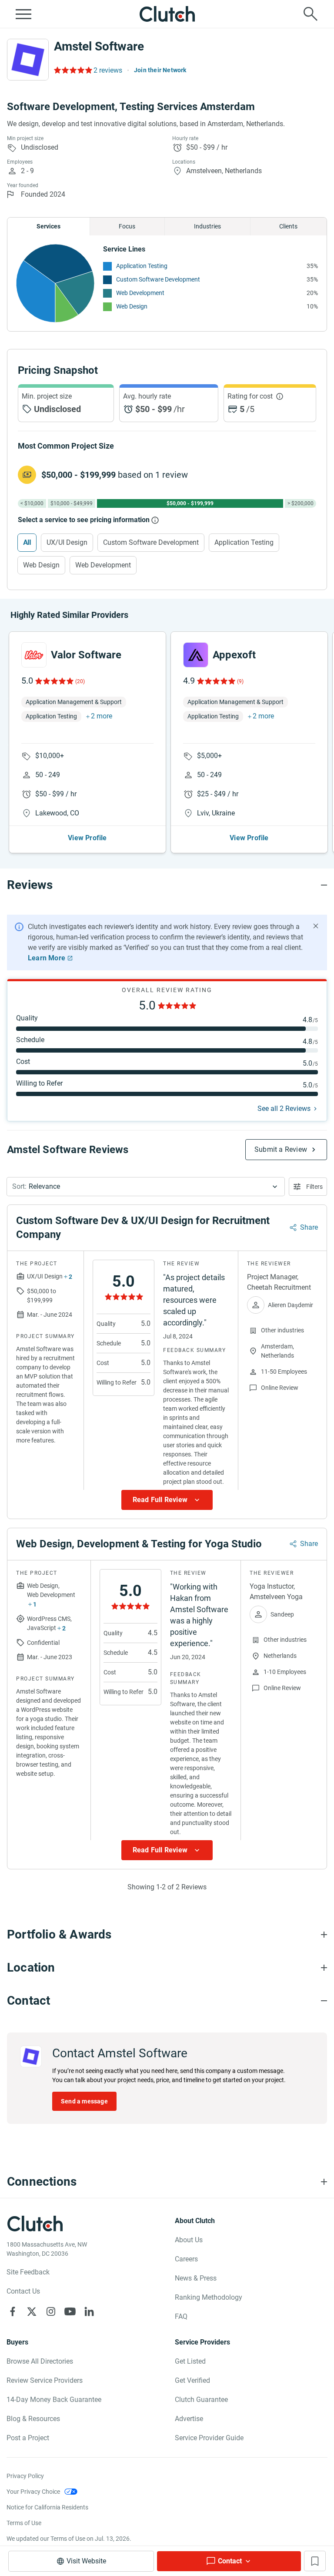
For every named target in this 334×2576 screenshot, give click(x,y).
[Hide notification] (316, 926)
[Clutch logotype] (167, 14)
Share (309, 1227)
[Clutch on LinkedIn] (89, 2311)
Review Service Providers (45, 2380)
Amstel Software (99, 46)
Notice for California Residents (47, 2507)
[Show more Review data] (167, 1500)
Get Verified (192, 2380)
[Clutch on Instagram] (51, 2311)
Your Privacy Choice (33, 2492)
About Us (189, 2240)
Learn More (47, 958)
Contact (230, 2561)
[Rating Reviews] (72, 70)
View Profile (87, 838)
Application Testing (142, 266)
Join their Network (160, 70)
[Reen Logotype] (34, 655)
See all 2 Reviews (284, 1109)
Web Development (140, 293)
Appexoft (234, 655)
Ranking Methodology (209, 2297)
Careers (186, 2259)
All (27, 542)
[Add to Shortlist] (315, 2561)
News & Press (196, 2278)
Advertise (189, 2419)
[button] (146, 1187)
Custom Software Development (158, 279)
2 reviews (108, 70)
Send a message (84, 2101)
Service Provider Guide (209, 2438)
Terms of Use (24, 2523)
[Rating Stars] (54, 681)
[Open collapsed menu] (23, 14)
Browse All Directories (40, 2361)
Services (48, 226)
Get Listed (190, 2361)
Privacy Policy (25, 2476)
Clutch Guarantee (201, 2400)
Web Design (132, 306)
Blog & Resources (33, 2419)
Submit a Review (281, 1149)
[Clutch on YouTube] (70, 2311)
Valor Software (86, 655)
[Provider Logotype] (28, 60)
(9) (240, 681)
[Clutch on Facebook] (13, 2311)
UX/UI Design (67, 542)
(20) (80, 681)
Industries (207, 226)
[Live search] (311, 14)
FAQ (181, 2316)
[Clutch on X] (32, 2311)
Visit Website (86, 2561)
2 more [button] (102, 716)
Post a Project (28, 2438)
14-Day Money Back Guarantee (54, 2400)
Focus (127, 226)
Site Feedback (28, 2272)
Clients (288, 226)
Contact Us (23, 2291)
